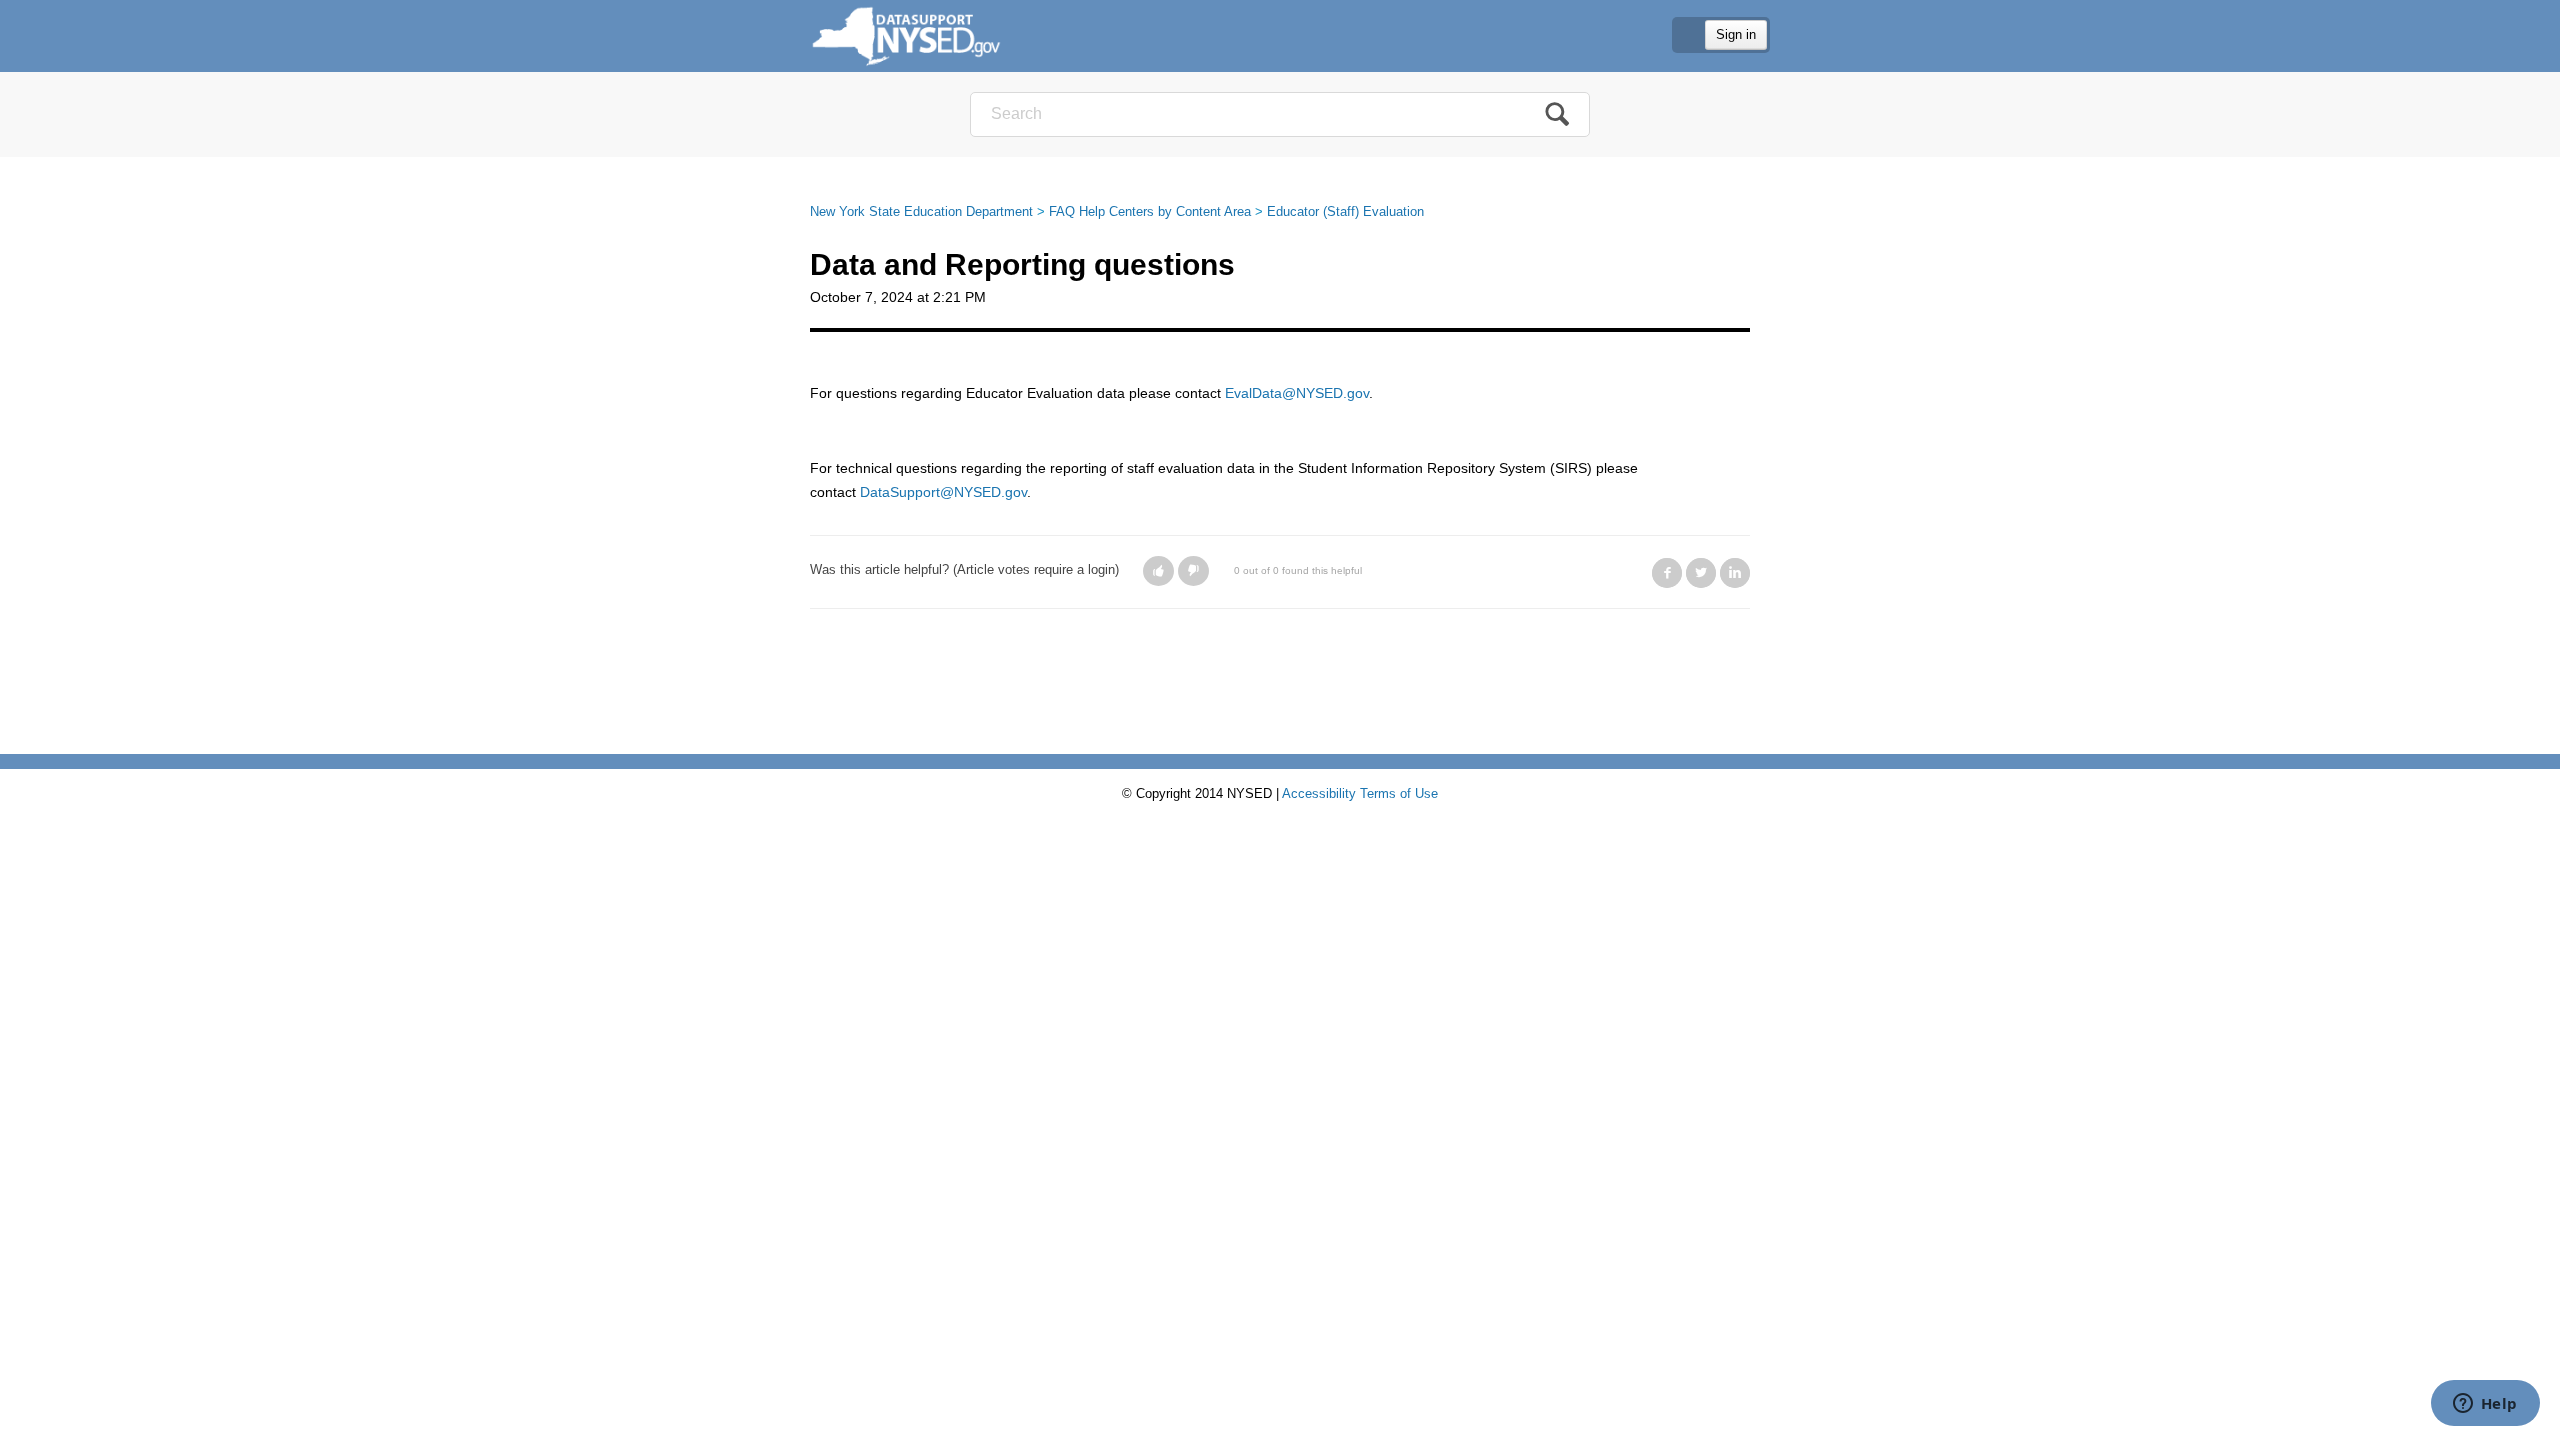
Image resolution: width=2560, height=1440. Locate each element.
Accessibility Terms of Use (1360, 793)
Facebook (1667, 573)
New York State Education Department (921, 211)
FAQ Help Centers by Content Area (1150, 211)
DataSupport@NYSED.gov (943, 492)
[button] (1158, 571)
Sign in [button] (1736, 34)
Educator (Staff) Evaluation (1345, 211)
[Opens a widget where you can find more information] (2485, 1405)
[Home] (906, 35)
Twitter (1701, 573)
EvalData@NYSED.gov (1297, 393)
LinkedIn (1735, 573)
